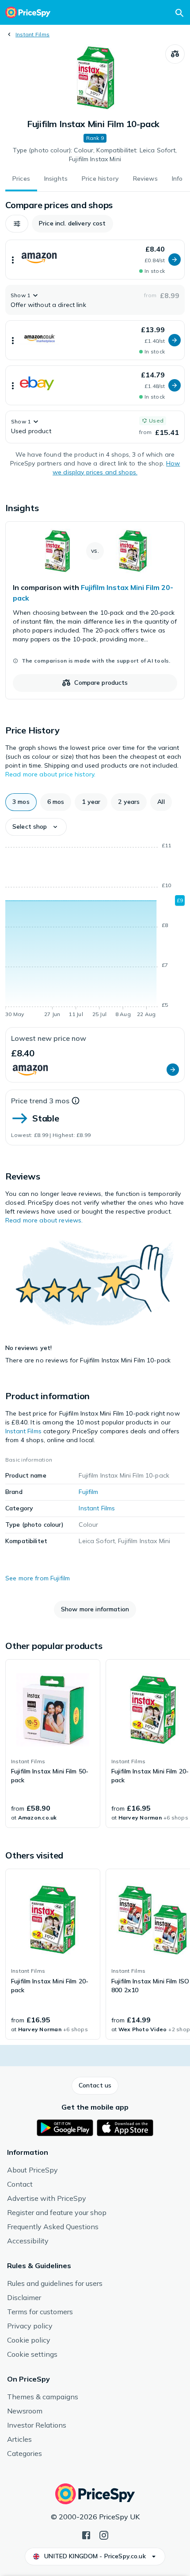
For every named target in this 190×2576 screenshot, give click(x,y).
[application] (95, 931)
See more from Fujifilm (38, 1578)
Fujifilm (88, 1492)
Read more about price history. (50, 774)
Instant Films (32, 34)
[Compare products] (175, 54)
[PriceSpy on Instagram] (104, 2534)
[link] (95, 610)
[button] (17, 224)
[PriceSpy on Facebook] (86, 2534)
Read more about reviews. (44, 1220)
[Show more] (13, 260)
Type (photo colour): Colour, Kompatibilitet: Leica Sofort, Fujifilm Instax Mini (95, 155)
